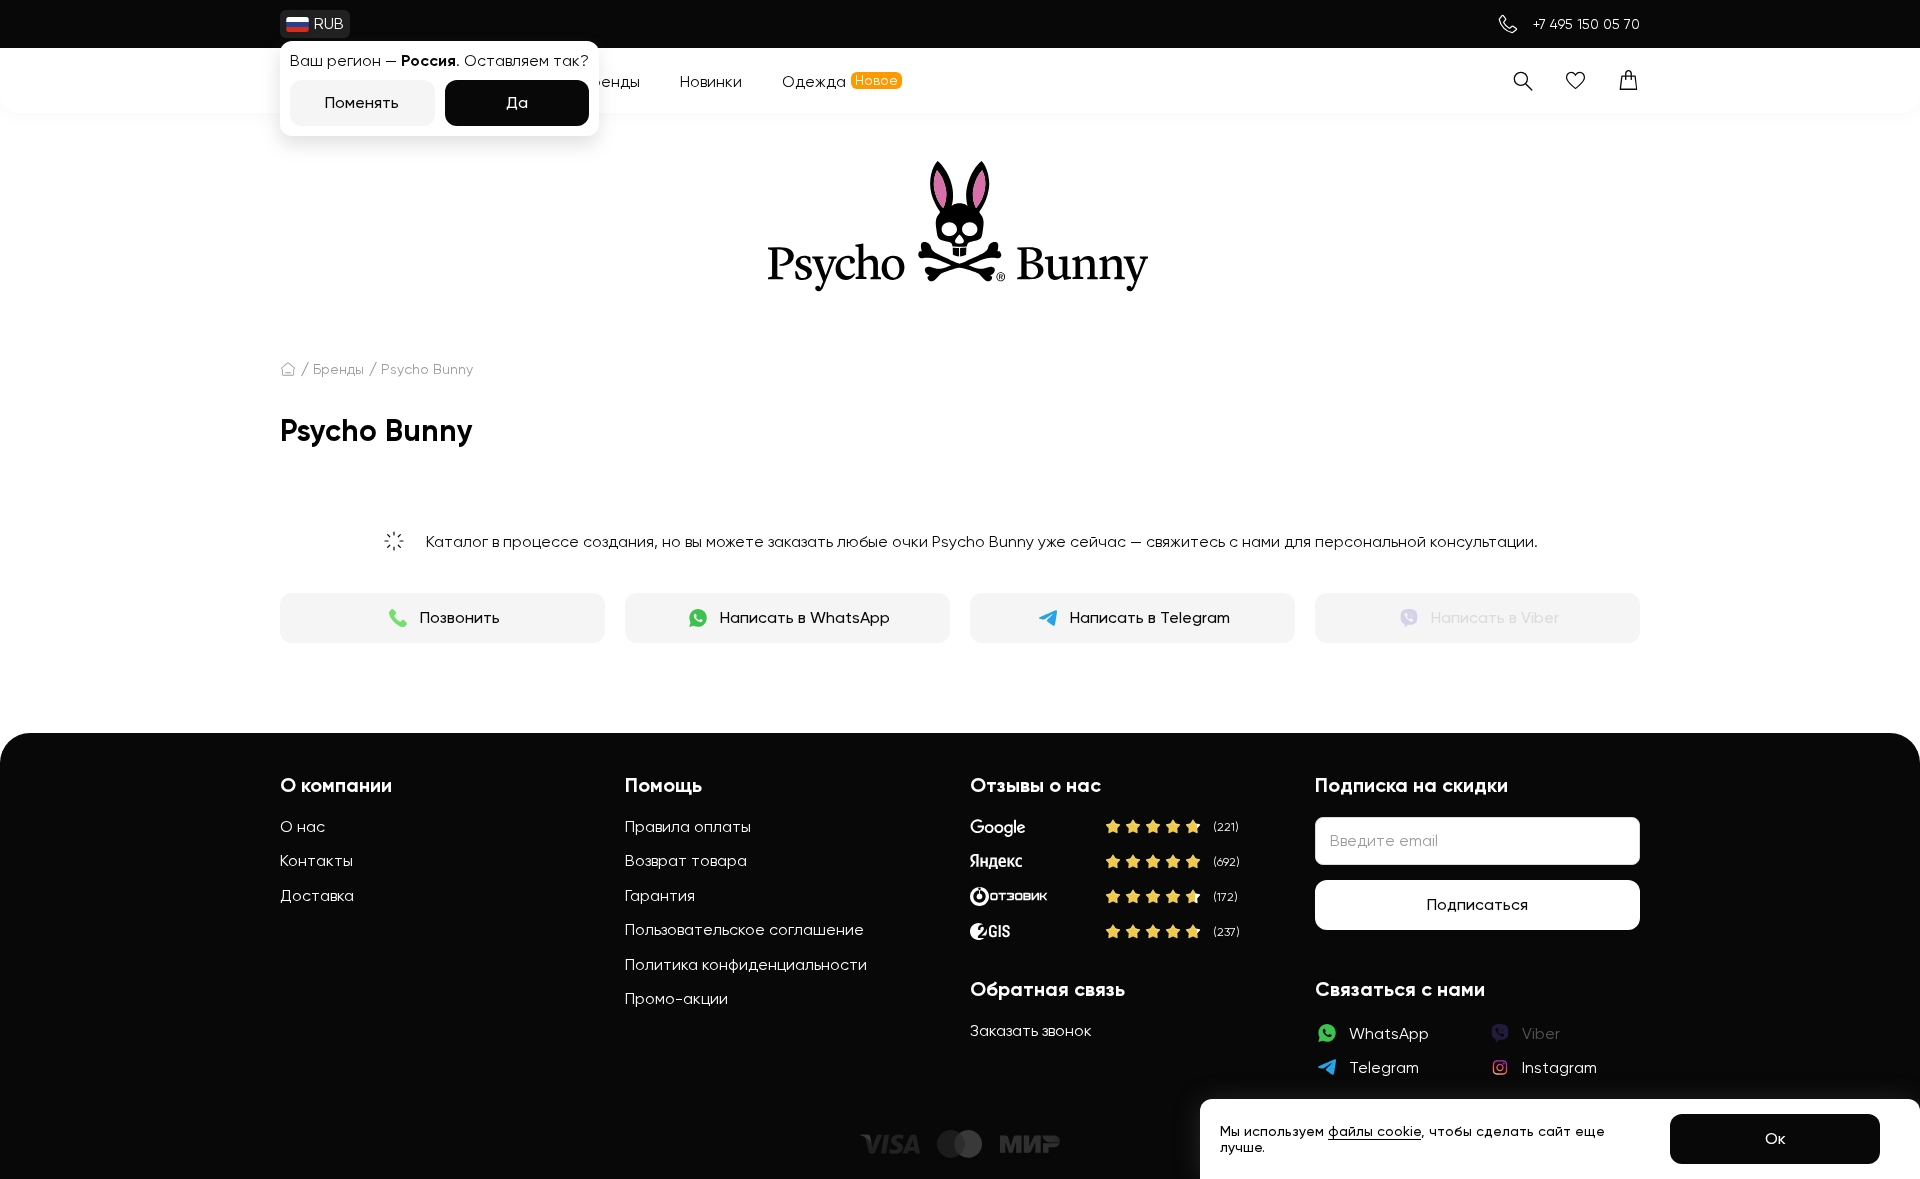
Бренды (338, 369)
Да (517, 102)
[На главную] (288, 369)
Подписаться (1477, 904)
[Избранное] (1575, 80)
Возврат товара (686, 860)
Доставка (317, 895)
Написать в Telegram (1150, 617)
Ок (1775, 1138)
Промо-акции (676, 998)
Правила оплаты (688, 826)
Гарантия (660, 895)
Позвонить (460, 617)
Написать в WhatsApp (805, 617)
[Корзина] (1628, 80)
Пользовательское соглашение (744, 929)
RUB (329, 23)
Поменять (362, 102)
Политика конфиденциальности (746, 964)
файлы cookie (1374, 1131)
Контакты (316, 860)
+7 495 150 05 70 (1586, 24)
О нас (302, 826)
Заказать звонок (1031, 1030)
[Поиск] (1522, 80)
